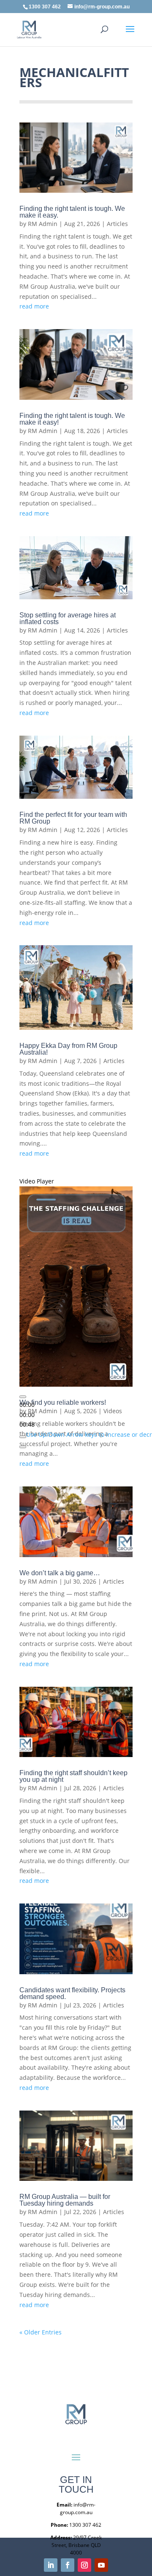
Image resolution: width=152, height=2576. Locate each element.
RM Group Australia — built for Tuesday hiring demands (65, 2200)
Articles (117, 224)
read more (34, 306)
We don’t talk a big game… (60, 1573)
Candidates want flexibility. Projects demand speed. (72, 1993)
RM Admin (43, 224)
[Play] (23, 1397)
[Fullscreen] (23, 1447)
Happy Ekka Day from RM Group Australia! (68, 1049)
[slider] (27, 1415)
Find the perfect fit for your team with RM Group (73, 818)
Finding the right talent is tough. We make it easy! (72, 419)
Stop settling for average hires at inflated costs (68, 618)
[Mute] (23, 1437)
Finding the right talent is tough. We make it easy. (72, 212)
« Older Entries (41, 2332)
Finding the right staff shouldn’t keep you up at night (73, 1776)
